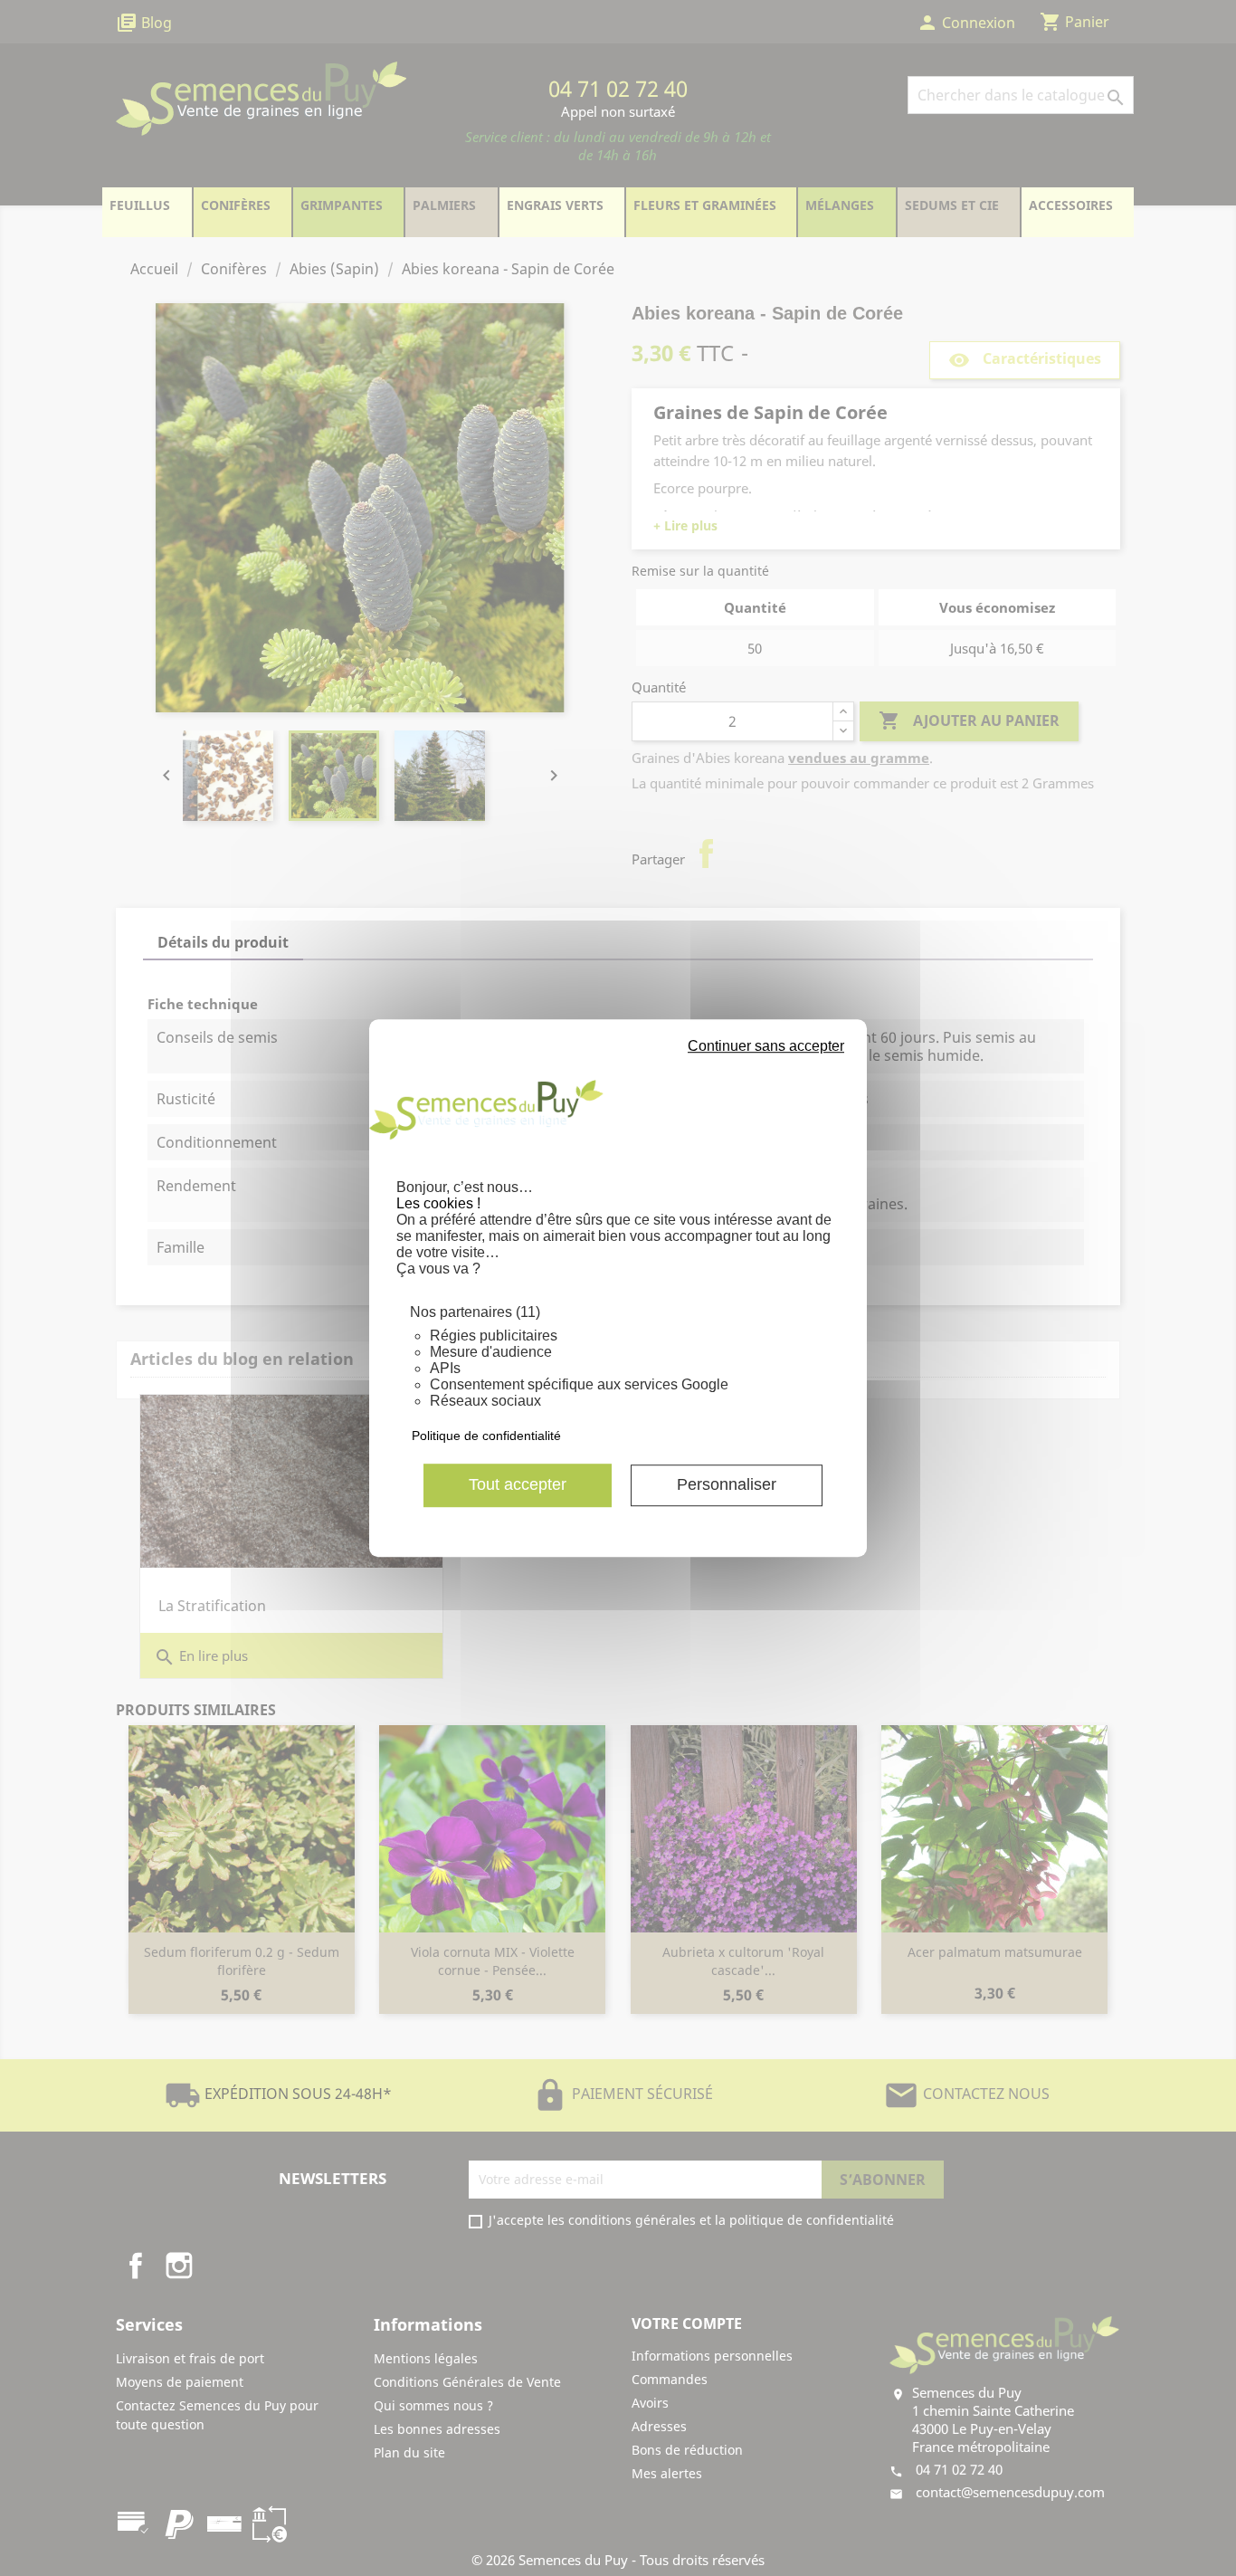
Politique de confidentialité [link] (486, 1436)
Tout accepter (518, 1484)
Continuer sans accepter (766, 1046)
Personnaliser (727, 1484)
